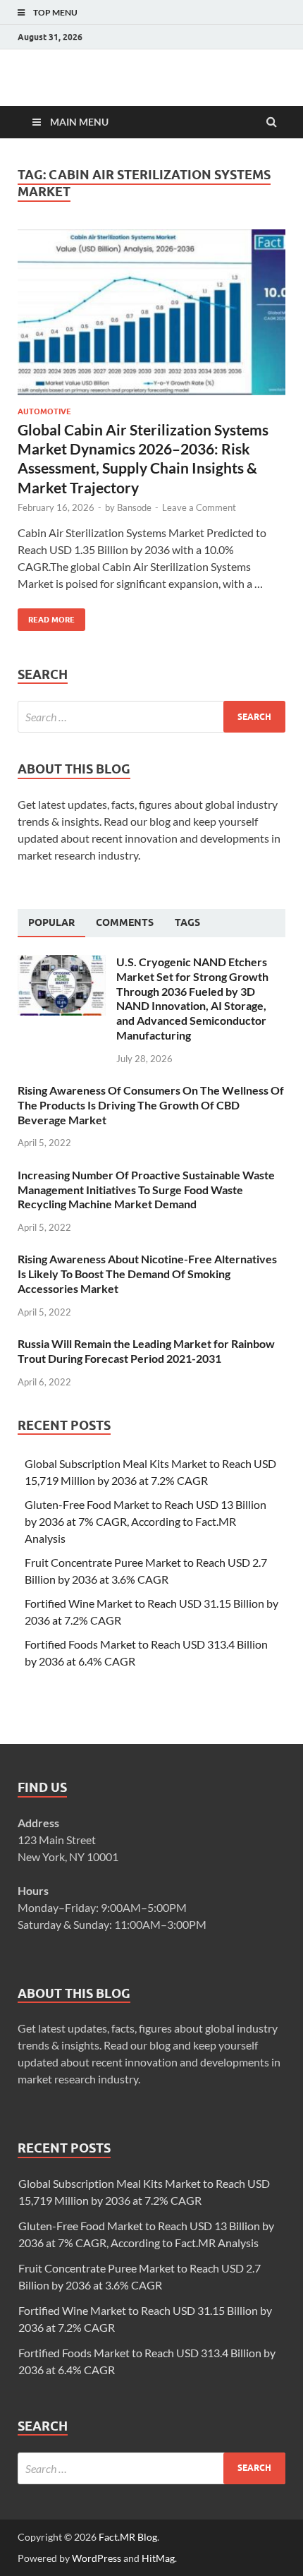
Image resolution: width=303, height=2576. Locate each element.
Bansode (134, 507)
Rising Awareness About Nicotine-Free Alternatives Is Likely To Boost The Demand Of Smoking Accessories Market (147, 1274)
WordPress (97, 2558)
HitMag (158, 2558)
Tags (187, 922)
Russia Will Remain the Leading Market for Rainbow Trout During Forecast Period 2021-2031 (146, 1351)
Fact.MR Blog (128, 2537)
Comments (125, 922)
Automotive (44, 411)
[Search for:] (151, 717)
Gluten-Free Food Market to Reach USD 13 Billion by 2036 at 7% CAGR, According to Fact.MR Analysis (146, 1521)
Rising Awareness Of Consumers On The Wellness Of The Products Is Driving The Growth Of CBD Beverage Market (151, 1105)
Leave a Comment (199, 507)
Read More (46, 616)
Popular (51, 922)
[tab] (51, 923)
